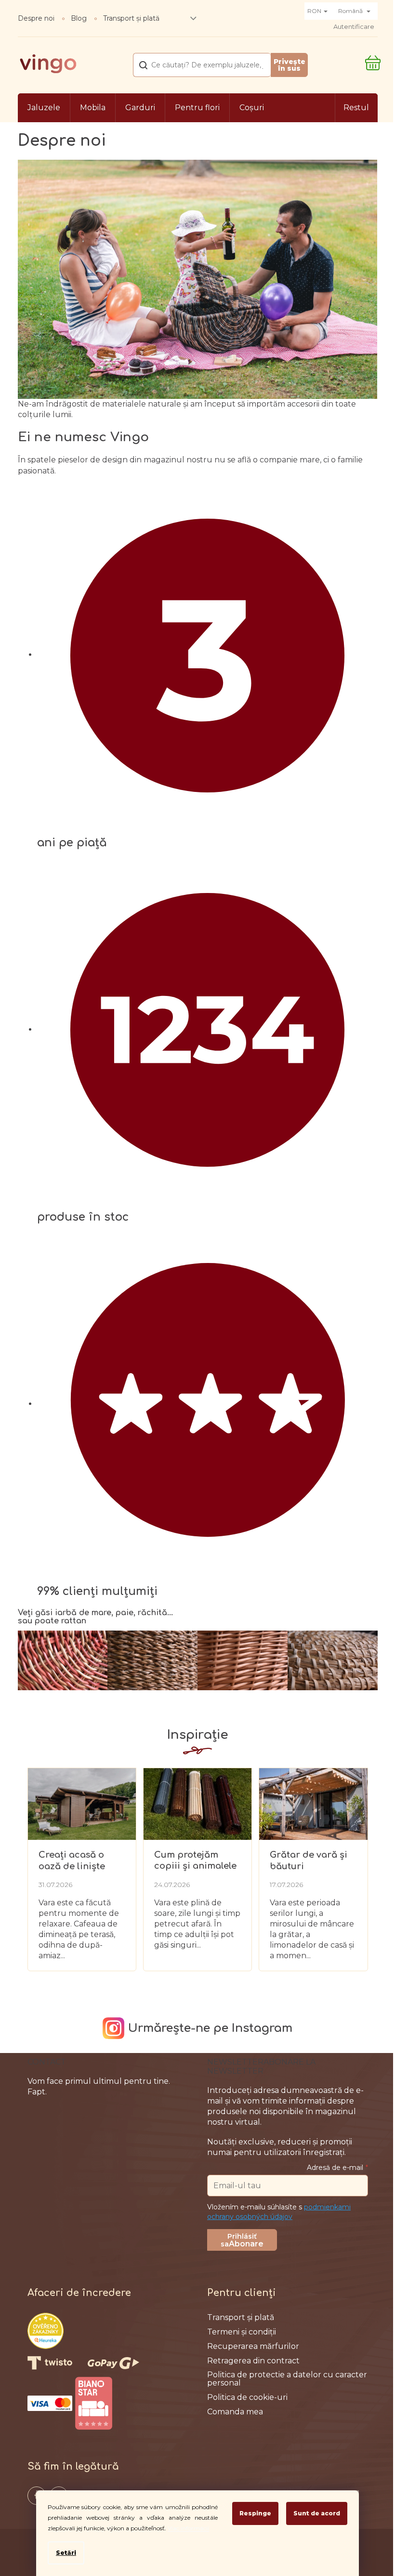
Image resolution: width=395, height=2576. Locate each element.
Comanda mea (235, 2412)
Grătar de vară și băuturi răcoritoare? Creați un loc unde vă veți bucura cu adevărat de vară (311, 1861)
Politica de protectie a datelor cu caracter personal (287, 2379)
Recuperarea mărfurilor (253, 2346)
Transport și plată (131, 18)
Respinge (255, 2513)
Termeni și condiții (242, 2332)
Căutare (289, 65)
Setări (66, 2553)
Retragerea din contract (253, 2361)
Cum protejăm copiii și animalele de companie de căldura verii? (195, 1861)
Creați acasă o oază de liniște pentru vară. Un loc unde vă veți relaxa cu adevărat (81, 1861)
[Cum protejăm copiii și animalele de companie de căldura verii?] (197, 1803)
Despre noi (36, 18)
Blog (79, 18)
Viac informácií (188, 2528)
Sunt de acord (317, 2513)
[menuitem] (44, 108)
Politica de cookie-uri (247, 2397)
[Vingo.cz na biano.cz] (93, 2403)
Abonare (246, 2244)
